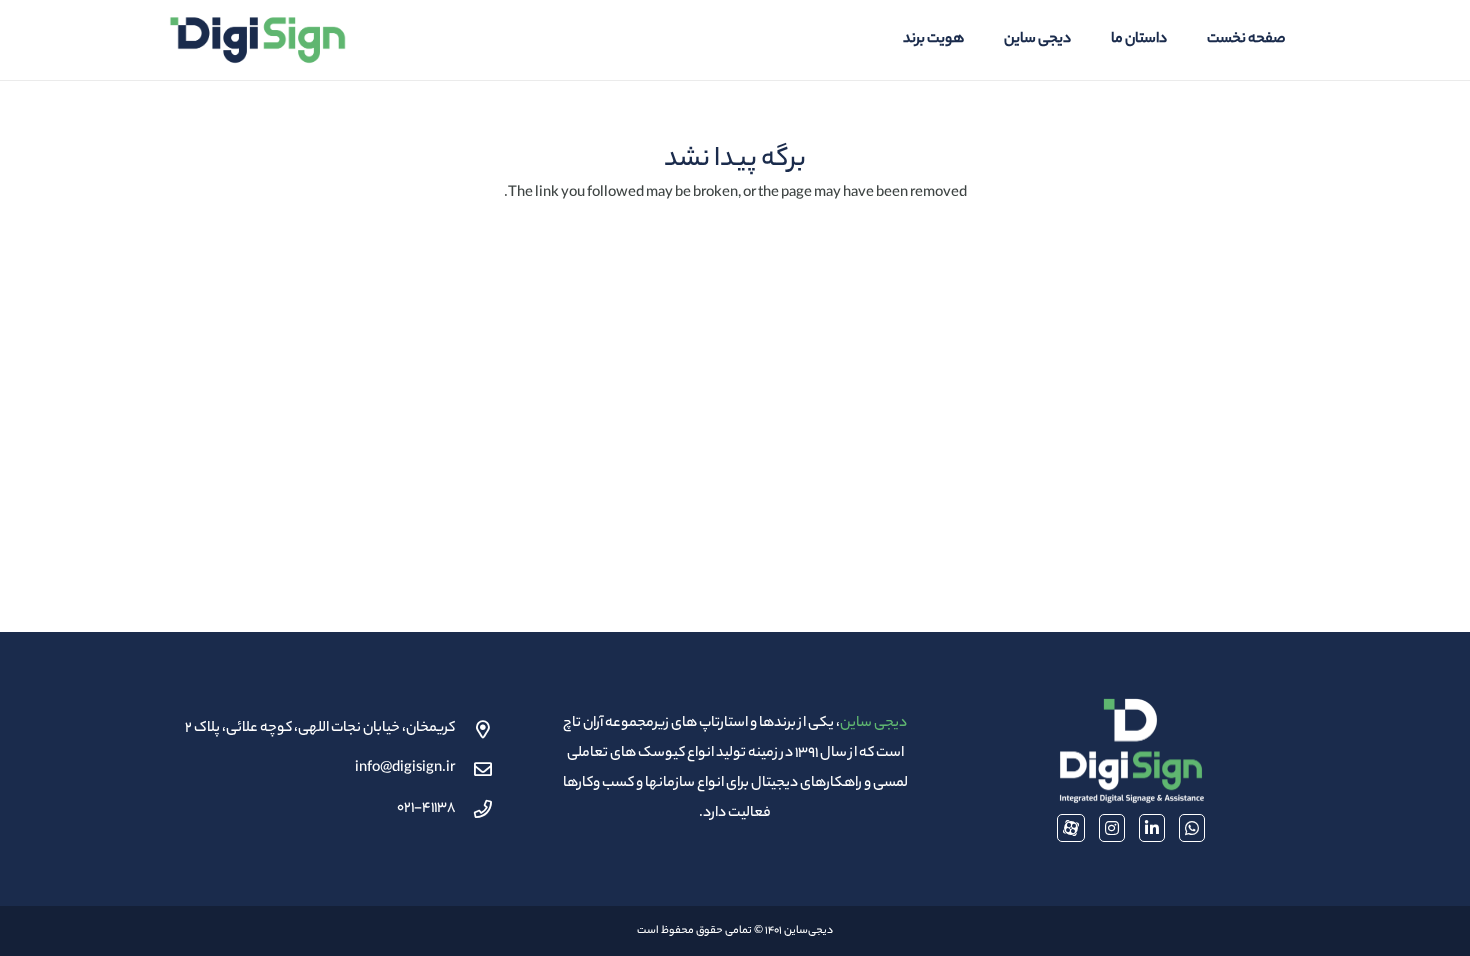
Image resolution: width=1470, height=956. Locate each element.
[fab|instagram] (1112, 828)
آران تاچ (583, 724)
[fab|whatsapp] (1192, 828)
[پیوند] (257, 40)
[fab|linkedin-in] (1152, 828)
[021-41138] (474, 809)
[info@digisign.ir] (474, 769)
